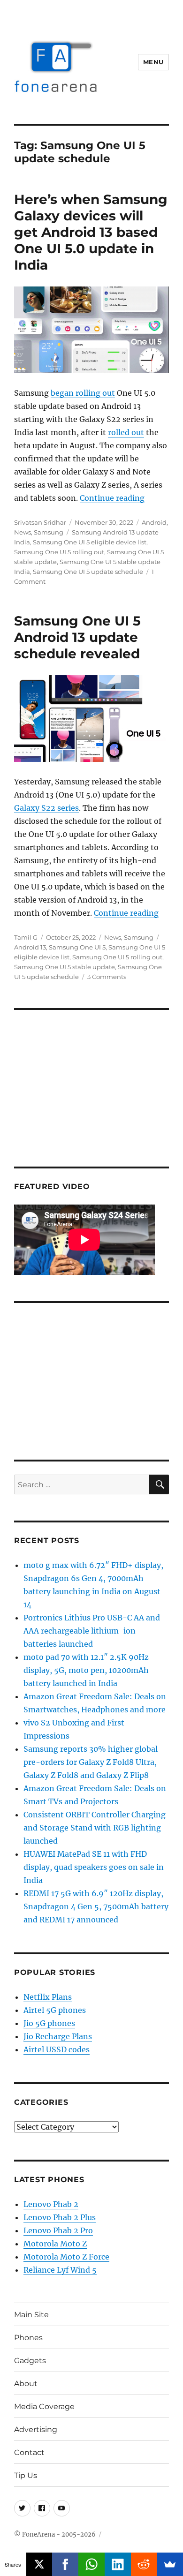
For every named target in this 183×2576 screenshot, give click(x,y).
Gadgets (30, 2361)
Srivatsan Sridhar (40, 522)
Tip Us (26, 2475)
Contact (29, 2452)
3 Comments (107, 977)
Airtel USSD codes (57, 2049)
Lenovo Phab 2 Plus (60, 2217)
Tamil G (26, 937)
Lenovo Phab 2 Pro (58, 2230)
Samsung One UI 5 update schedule (88, 572)
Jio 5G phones (49, 2023)
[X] (39, 2564)
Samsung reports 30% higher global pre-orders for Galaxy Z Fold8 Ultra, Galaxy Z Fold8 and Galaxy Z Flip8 (91, 1762)
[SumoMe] (170, 2564)
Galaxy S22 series (46, 808)
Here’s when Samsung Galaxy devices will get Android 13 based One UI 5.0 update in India (91, 232)
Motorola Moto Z (55, 2244)
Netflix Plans (48, 1997)
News (23, 532)
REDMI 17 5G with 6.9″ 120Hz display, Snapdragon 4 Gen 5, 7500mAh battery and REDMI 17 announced (96, 1906)
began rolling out (83, 393)
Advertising (36, 2429)
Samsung (49, 532)
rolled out (126, 432)
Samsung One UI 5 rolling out (59, 552)
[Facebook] (65, 2564)
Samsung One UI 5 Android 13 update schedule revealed (77, 637)
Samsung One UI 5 (77, 947)
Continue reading (112, 498)
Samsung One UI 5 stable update (65, 967)
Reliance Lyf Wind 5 (60, 2270)
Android (154, 522)
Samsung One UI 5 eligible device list (90, 542)
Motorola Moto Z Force (66, 2257)
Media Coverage (44, 2407)
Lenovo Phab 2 (51, 2204)
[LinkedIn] (118, 2564)
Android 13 (30, 947)
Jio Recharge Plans (58, 2036)
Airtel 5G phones (55, 2010)
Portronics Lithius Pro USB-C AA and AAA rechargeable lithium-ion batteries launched (92, 1631)
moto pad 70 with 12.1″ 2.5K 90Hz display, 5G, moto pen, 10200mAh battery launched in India (86, 1670)
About (26, 2384)
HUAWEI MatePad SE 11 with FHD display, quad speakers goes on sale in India (94, 1867)
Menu (153, 62)
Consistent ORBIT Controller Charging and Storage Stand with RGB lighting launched (95, 1828)
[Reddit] (144, 2564)
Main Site (31, 2315)
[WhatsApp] (91, 2564)
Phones (28, 2338)
